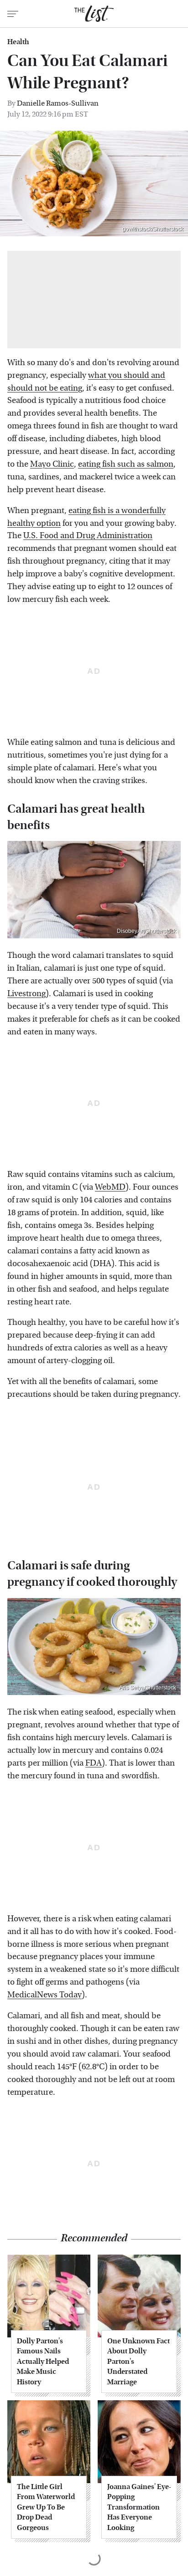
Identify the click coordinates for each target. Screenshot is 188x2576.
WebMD (110, 1187)
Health (18, 42)
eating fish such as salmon (126, 464)
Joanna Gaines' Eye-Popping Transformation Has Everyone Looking (139, 2507)
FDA (94, 1763)
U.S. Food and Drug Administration (88, 536)
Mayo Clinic (52, 464)
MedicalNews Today (44, 1995)
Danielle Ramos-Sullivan (58, 103)
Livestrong (26, 994)
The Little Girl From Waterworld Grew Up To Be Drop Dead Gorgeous (46, 2507)
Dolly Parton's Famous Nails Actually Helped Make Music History (43, 2361)
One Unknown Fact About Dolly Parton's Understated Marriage (138, 2361)
